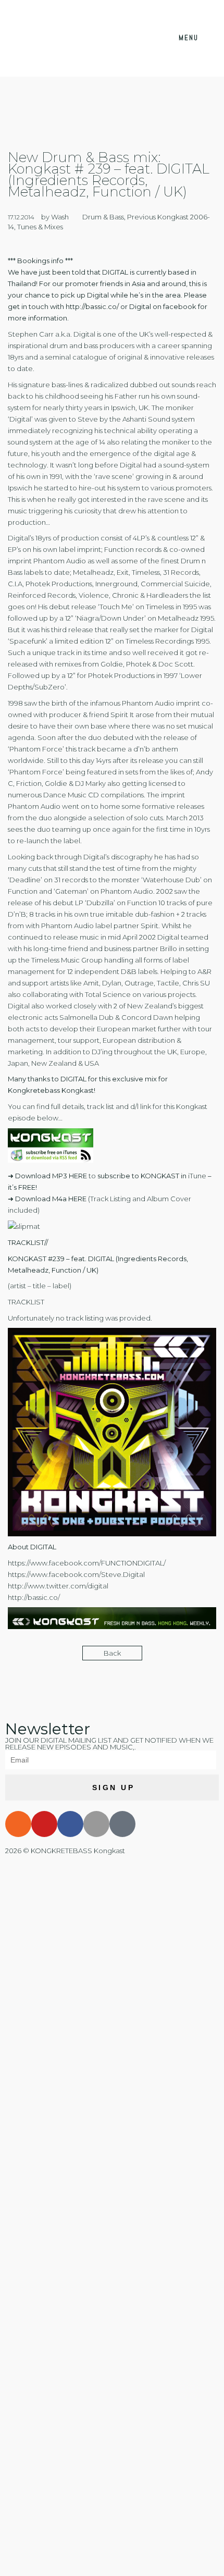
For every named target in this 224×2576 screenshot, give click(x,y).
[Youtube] (44, 1824)
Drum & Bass (103, 217)
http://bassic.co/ (92, 306)
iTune (197, 1176)
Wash (60, 217)
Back (112, 1653)
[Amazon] (122, 1824)
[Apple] (96, 1824)
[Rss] (18, 1824)
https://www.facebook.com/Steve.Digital (76, 1574)
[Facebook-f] (70, 1824)
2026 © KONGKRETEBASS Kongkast (65, 1851)
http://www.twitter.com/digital (58, 1586)
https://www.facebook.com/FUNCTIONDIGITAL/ (87, 1563)
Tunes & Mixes (40, 227)
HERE (78, 1176)
